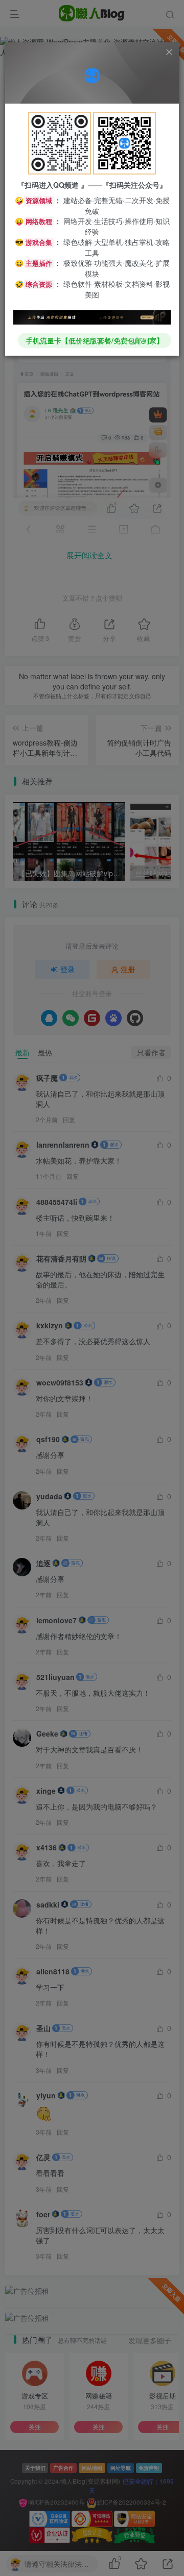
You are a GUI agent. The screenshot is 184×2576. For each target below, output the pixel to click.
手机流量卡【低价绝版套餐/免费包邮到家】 (95, 340)
